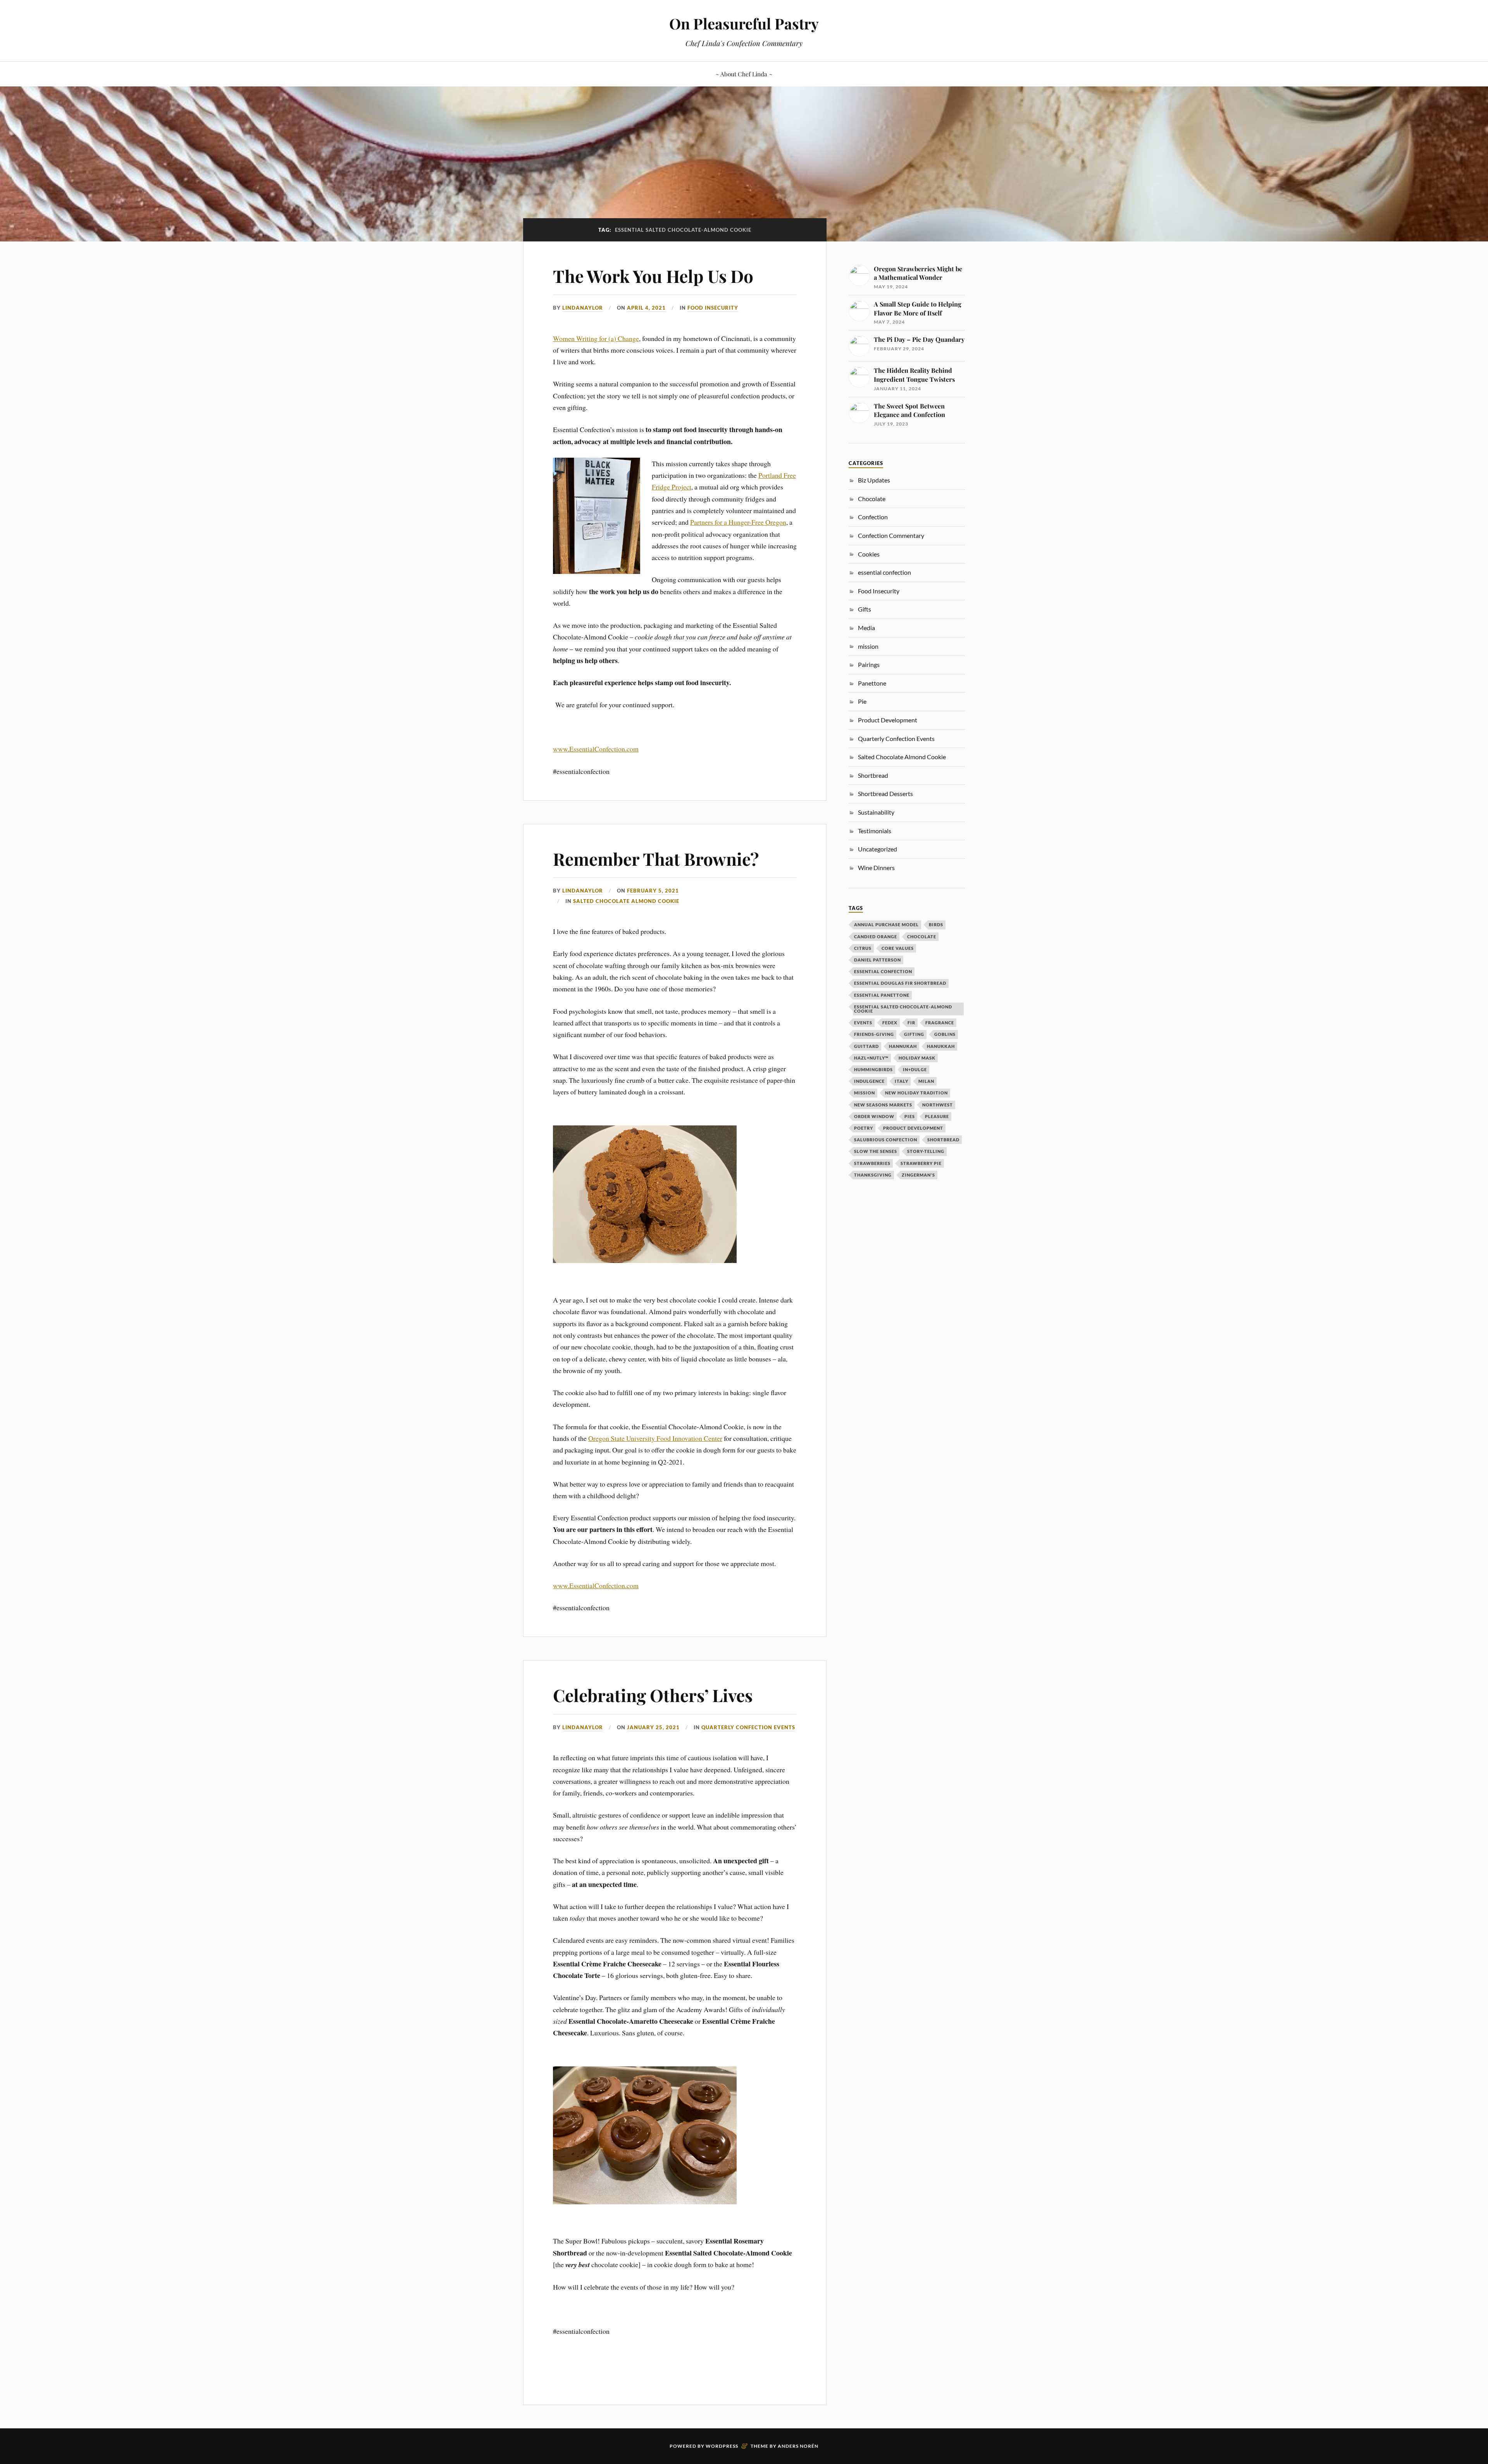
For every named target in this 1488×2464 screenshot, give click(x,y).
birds (936, 924)
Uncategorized (877, 849)
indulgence (869, 1081)
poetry (864, 1128)
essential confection (884, 572)
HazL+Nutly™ (871, 1058)
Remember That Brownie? (656, 859)
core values (898, 948)
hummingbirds (873, 1069)
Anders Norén (798, 2446)
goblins (945, 1034)
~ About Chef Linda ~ (744, 74)
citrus (863, 948)
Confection (873, 517)
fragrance (940, 1023)
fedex (890, 1023)
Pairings (869, 664)
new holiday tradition (916, 1093)
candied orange (876, 936)
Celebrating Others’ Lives (653, 1695)
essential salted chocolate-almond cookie (903, 1009)
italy (902, 1081)
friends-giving (874, 1034)
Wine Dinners (876, 868)
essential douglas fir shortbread (900, 983)
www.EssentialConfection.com (596, 749)
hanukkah (941, 1046)
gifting (914, 1034)
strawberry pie (921, 1163)
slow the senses (876, 1151)
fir (911, 1023)
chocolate (922, 936)
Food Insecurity (713, 308)
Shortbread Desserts (885, 793)
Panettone (872, 683)
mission (865, 1093)
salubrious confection (886, 1140)
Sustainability (876, 812)
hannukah (903, 1046)
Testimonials (875, 831)
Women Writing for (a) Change (596, 338)
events (863, 1023)
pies (910, 1116)
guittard (866, 1046)
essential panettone (882, 995)
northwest (938, 1105)
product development (913, 1128)
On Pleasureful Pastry (744, 23)
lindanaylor (583, 308)
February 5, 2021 (653, 891)
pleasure (937, 1116)
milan (926, 1081)
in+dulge (915, 1069)
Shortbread (873, 775)
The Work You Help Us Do (653, 276)
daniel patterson (877, 960)
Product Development (888, 720)
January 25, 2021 (653, 1727)
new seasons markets (883, 1105)
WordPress (722, 2446)
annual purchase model (886, 924)
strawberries (872, 1163)
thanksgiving (873, 1175)
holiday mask (917, 1058)
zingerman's (918, 1175)
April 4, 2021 (646, 308)
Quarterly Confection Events (748, 1727)
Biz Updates (874, 480)
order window (874, 1116)
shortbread (943, 1140)
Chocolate (872, 499)
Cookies (869, 554)
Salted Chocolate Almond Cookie (626, 901)
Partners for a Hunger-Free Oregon (738, 522)
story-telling (926, 1151)
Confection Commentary (891, 535)
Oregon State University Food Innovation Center (655, 1438)
